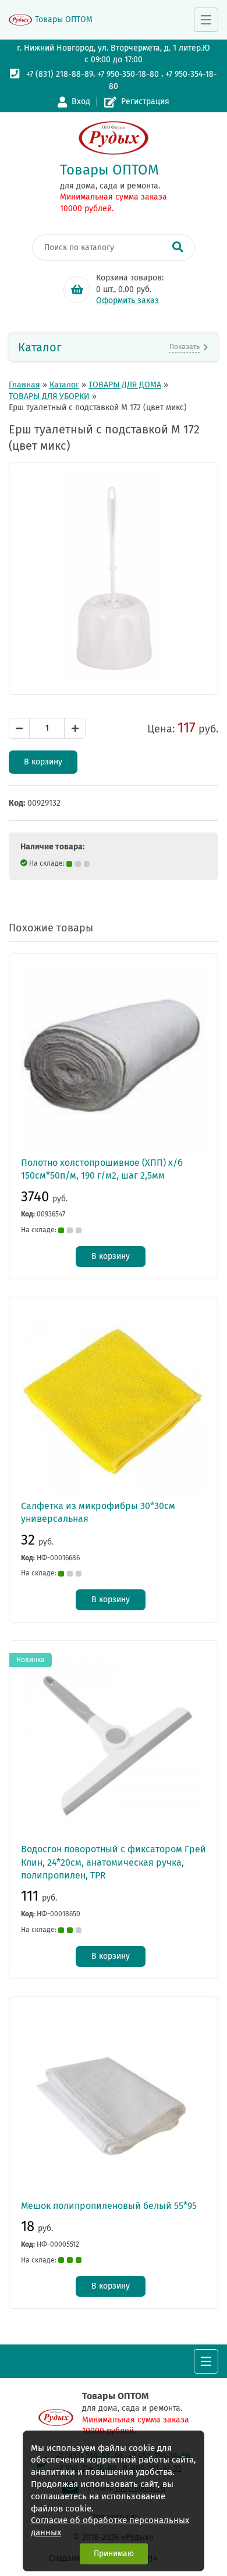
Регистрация (145, 102)
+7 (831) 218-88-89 (60, 74)
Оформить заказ (127, 300)
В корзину (43, 762)
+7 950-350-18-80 (128, 74)
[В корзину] (77, 290)
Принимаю (114, 2554)
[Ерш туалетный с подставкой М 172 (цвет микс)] (114, 578)
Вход (81, 102)
